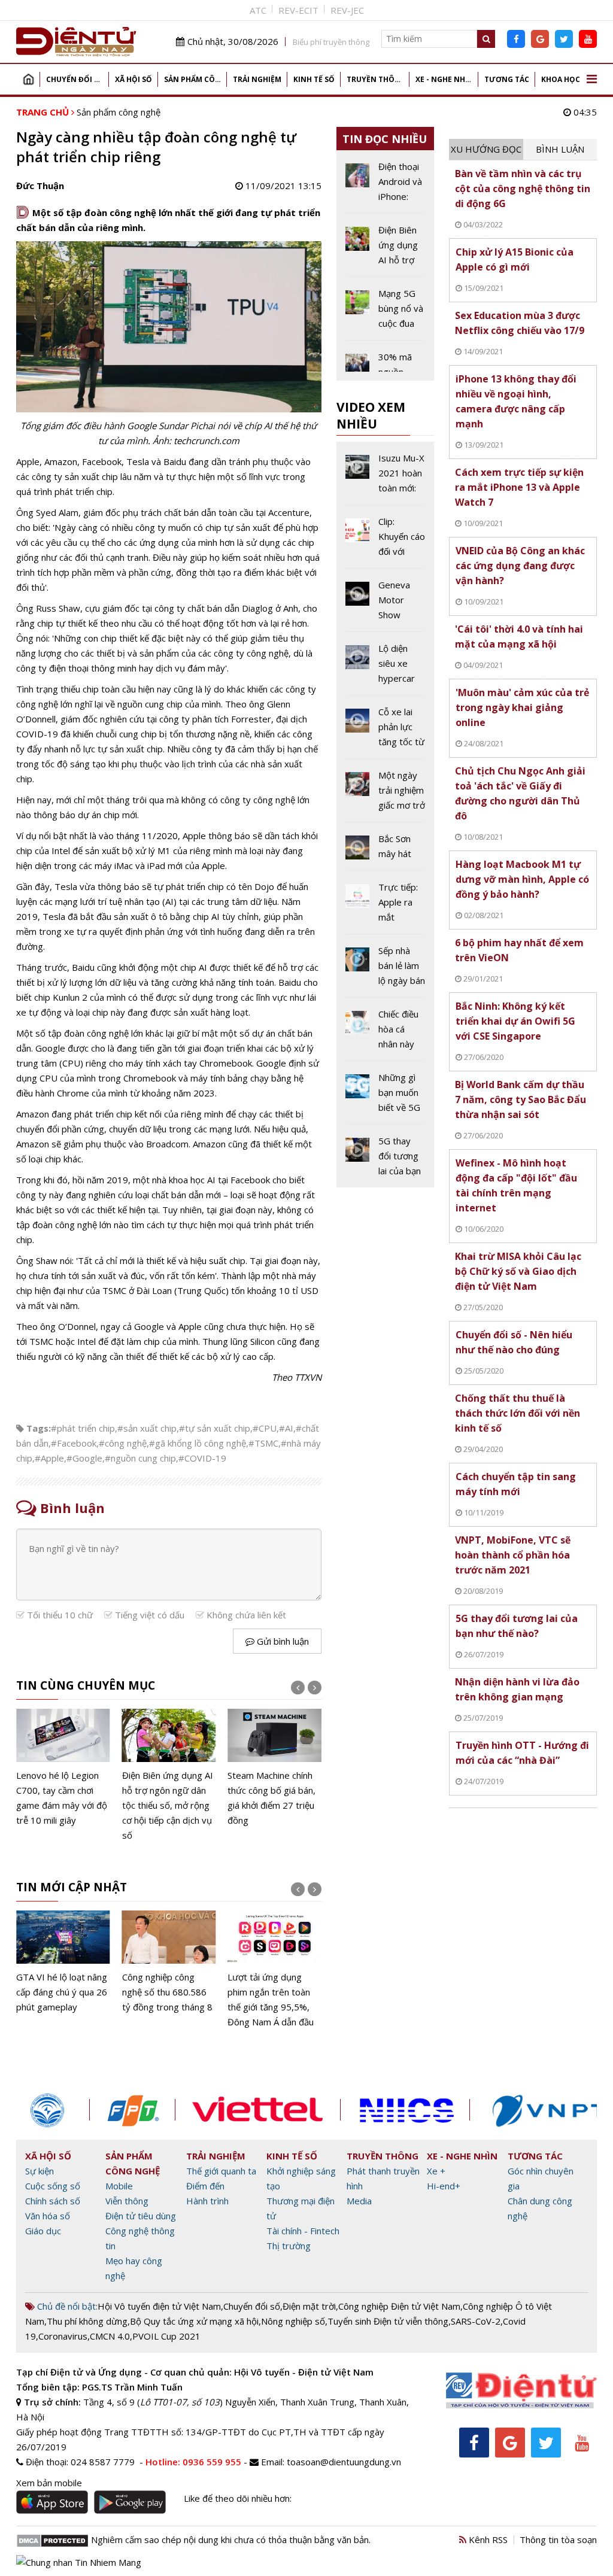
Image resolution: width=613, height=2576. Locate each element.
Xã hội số (133, 79)
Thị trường (289, 2246)
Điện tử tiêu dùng (141, 2216)
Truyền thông (376, 79)
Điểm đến (205, 2186)
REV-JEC (347, 10)
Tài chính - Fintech (303, 2231)
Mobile (119, 2186)
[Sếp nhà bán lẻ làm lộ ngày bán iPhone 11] (386, 970)
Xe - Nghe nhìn (444, 79)
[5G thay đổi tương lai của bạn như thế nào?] (386, 1156)
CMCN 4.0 (110, 2336)
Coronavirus (63, 2336)
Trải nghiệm (257, 79)
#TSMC (263, 1443)
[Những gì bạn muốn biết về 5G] (386, 1097)
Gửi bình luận (282, 1641)
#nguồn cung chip (140, 1458)
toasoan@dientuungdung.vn (344, 2462)
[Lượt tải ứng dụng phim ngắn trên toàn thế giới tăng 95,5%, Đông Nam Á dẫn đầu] (169, 1970)
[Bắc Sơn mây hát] (386, 851)
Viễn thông (127, 2201)
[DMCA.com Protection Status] (52, 2539)
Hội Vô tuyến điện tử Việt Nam (159, 2306)
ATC (258, 10)
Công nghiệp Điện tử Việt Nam (399, 2306)
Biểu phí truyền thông (331, 42)
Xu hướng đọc (486, 149)
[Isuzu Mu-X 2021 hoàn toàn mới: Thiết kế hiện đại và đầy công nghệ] (386, 478)
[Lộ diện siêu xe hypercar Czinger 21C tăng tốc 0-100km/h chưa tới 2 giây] (386, 668)
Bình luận (560, 149)
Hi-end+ (444, 2186)
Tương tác (507, 79)
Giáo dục (43, 2231)
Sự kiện (40, 2171)
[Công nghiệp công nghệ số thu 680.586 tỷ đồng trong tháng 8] (63, 1963)
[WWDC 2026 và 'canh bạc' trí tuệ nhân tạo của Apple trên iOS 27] (274, 1761)
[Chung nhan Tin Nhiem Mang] (79, 2561)
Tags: (39, 1428)
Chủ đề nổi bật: (66, 2306)
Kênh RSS (487, 2539)
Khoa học (561, 79)
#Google (84, 1458)
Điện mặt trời (309, 2306)
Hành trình (207, 2201)
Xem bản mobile (49, 2483)
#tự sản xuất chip (215, 1428)
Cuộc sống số (53, 2186)
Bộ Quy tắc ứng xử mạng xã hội (194, 2321)
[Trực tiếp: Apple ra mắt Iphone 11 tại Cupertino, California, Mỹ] (386, 907)
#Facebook (74, 1443)
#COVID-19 (202, 1458)
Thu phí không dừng (87, 2321)
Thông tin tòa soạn (558, 2539)
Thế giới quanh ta (221, 2171)
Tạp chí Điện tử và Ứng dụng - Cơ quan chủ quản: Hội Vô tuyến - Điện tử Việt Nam (195, 2372)
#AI (286, 1428)
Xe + (436, 2171)
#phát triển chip (83, 1428)
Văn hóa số (48, 2216)
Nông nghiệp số (293, 2321)
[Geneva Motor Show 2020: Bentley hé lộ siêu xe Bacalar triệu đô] (386, 604)
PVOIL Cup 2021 (166, 2336)
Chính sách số (53, 2201)
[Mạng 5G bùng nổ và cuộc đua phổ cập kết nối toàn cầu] (386, 313)
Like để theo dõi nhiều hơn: (238, 2498)
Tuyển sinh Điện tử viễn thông (388, 2321)
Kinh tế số (314, 79)
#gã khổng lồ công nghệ (198, 1443)
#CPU (265, 1428)
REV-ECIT (298, 10)
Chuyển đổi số (75, 79)
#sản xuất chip (147, 1428)
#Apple (49, 1458)
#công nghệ (123, 1443)
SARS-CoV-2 (476, 2321)
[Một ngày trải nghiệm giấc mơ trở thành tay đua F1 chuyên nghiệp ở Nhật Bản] (386, 795)
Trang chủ (28, 79)
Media (359, 2201)
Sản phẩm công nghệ (195, 79)
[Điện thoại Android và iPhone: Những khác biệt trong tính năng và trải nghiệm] (386, 186)
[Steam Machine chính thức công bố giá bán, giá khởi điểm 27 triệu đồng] (169, 1768)
